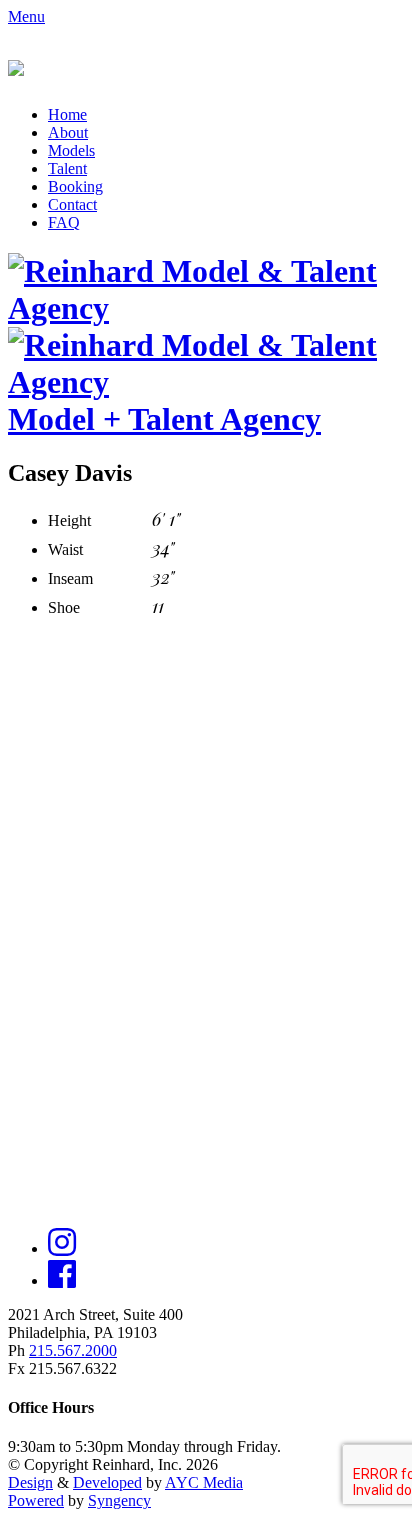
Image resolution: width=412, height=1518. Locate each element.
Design (30, 1482)
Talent (67, 168)
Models (71, 150)
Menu (26, 16)
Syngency (119, 1500)
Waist (65, 549)
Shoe (64, 607)
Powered (36, 1500)
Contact (72, 204)
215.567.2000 (73, 1350)
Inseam (70, 578)
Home (67, 114)
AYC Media (204, 1482)
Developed (107, 1482)
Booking (75, 186)
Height (69, 520)
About (68, 132)
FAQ (64, 222)
